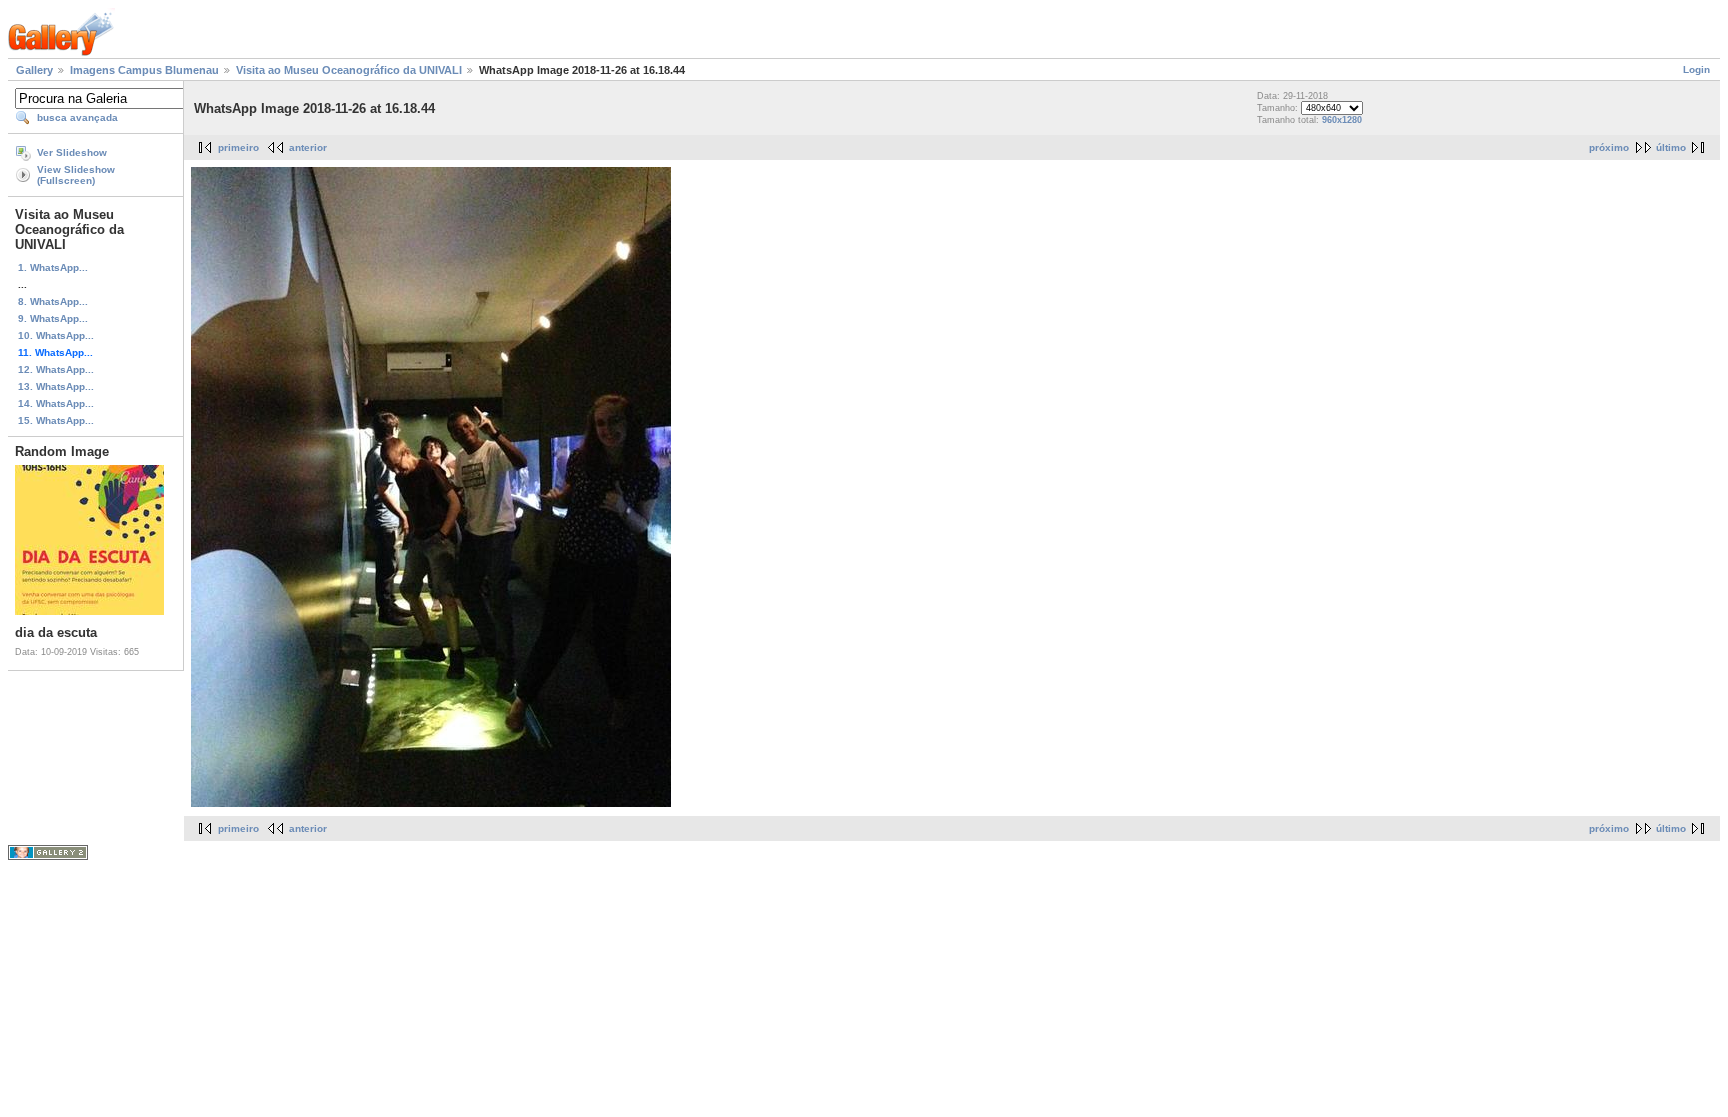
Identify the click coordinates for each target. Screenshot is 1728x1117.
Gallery (34, 70)
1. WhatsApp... (53, 267)
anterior (308, 147)
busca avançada (77, 117)
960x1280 (1342, 120)
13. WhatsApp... (56, 386)
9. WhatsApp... (53, 318)
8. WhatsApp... (53, 301)
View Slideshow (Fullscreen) (76, 175)
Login (1696, 69)
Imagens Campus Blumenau (144, 70)
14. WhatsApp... (56, 403)
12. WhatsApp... (56, 369)
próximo (1609, 147)
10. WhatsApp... (56, 335)
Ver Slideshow (72, 152)
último (1671, 147)
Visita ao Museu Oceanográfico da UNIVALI (349, 70)
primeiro (238, 147)
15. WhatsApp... (56, 420)
